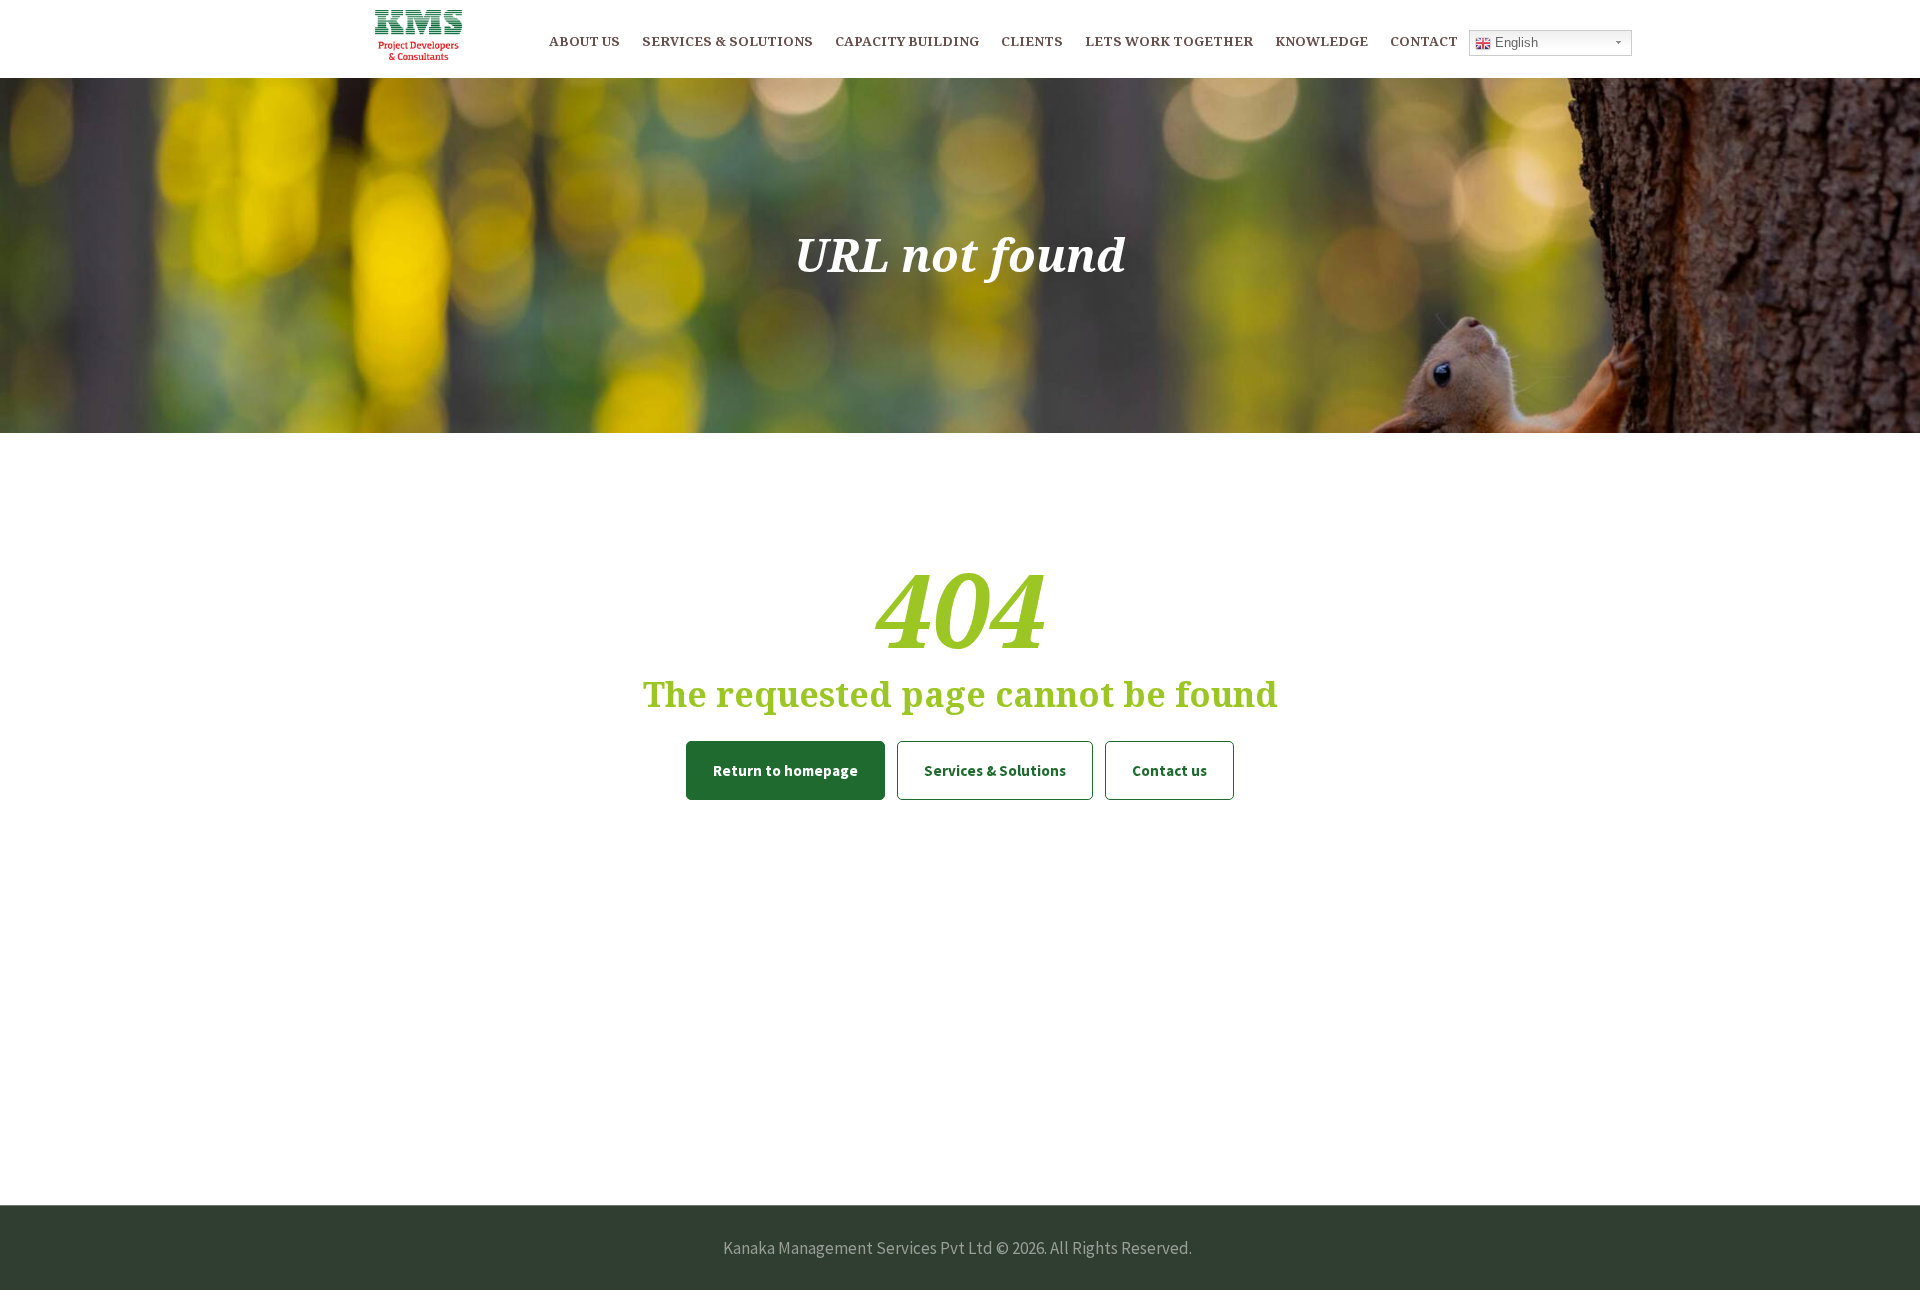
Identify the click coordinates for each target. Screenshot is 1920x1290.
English (1514, 42)
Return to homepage (785, 770)
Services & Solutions (995, 770)
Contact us (1169, 770)
